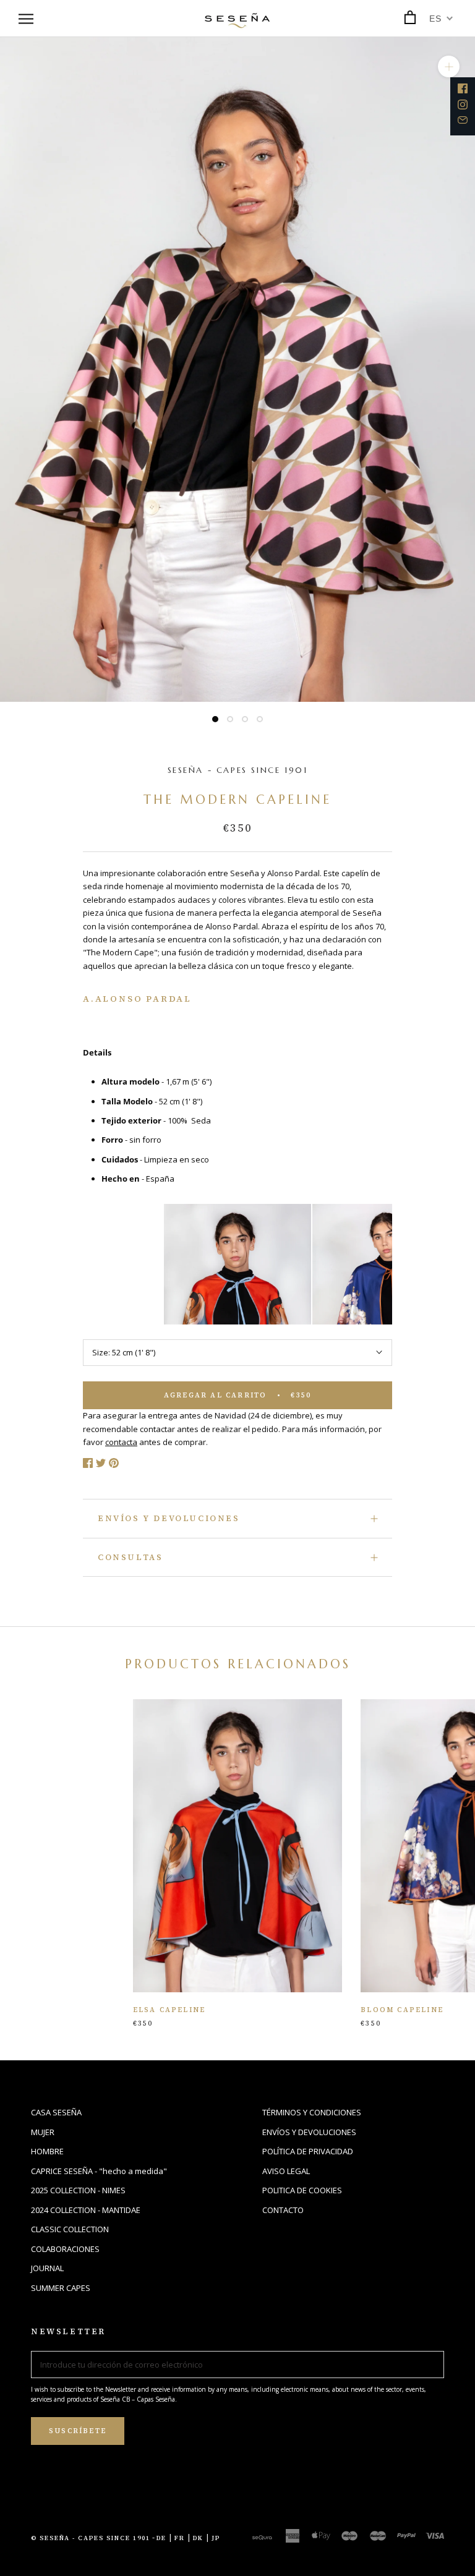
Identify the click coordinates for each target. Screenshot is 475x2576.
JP (216, 2538)
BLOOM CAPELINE (402, 2010)
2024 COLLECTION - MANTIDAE (86, 2210)
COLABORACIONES (65, 2249)
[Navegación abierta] (26, 19)
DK (198, 2538)
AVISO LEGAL (286, 2171)
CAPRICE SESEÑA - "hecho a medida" (99, 2171)
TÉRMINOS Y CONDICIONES (312, 2112)
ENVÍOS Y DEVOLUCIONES (169, 1518)
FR (180, 2538)
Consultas (130, 1557)
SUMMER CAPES (61, 2288)
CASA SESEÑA (56, 2112)
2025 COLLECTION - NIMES (78, 2190)
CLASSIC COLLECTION (70, 2229)
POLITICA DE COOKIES (302, 2190)
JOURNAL (47, 2268)
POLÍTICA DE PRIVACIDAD (308, 2151)
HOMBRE (47, 2151)
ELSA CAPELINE (169, 2010)
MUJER (43, 2132)
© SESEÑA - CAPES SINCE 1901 (91, 2538)
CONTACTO (283, 2210)
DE (161, 2538)
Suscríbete (78, 2431)
